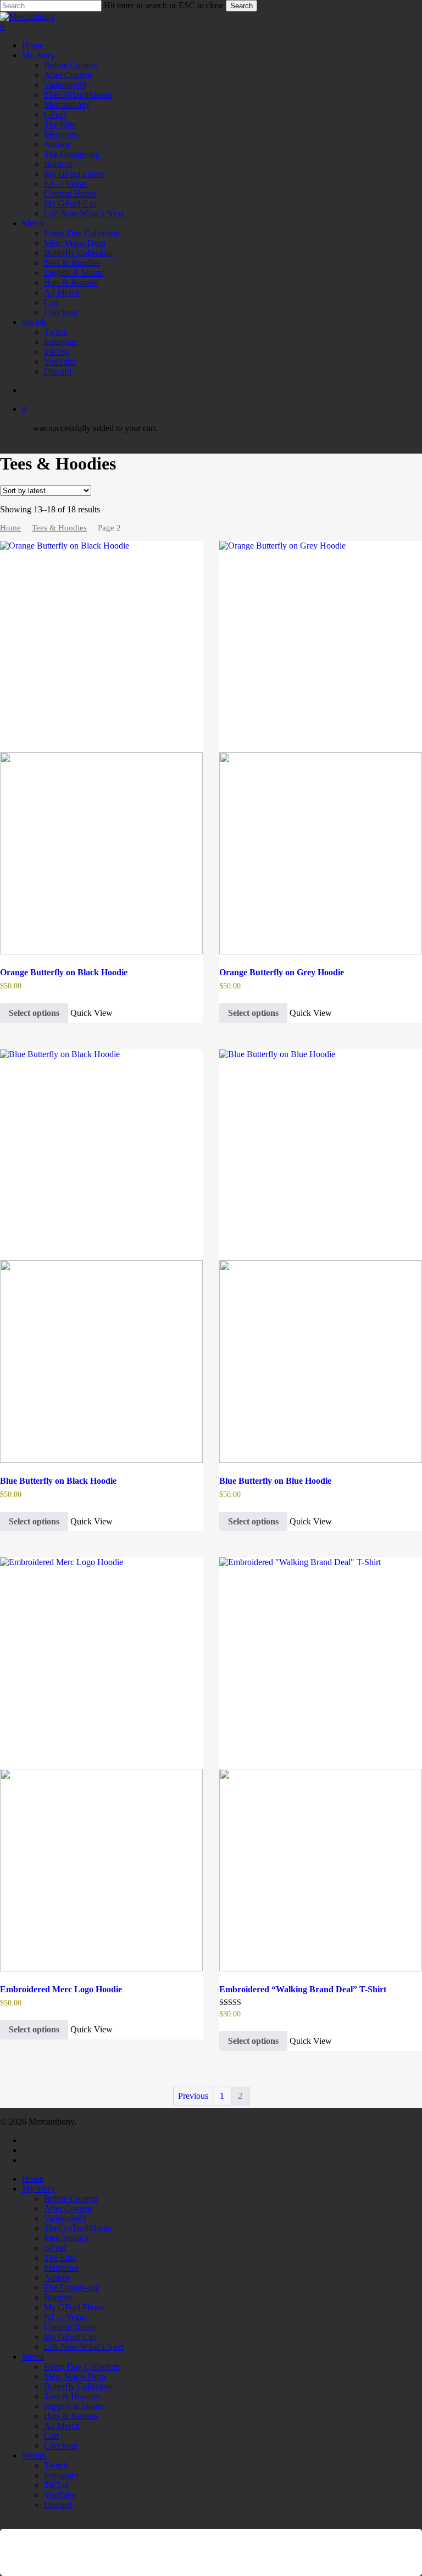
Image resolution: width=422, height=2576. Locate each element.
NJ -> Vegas (65, 2317)
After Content (68, 2208)
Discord (58, 2505)
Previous (193, 2096)
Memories (61, 2268)
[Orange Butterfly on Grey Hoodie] (321, 748)
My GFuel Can (70, 2337)
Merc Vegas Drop (75, 2376)
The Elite (60, 2258)
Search (241, 6)
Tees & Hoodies (59, 528)
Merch (33, 2357)
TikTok (57, 2485)
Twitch (56, 2465)
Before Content (71, 2198)
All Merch (62, 2426)
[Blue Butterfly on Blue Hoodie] (321, 1256)
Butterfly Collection (78, 2386)
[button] (3, 2524)
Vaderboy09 (65, 2218)
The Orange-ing (72, 2287)
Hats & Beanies (71, 2416)
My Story (38, 2189)
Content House (70, 2327)
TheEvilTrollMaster (78, 2228)
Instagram (61, 2475)
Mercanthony (67, 2238)
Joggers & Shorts (74, 2406)
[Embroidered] (321, 1764)
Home (10, 528)
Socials (34, 2455)
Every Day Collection (82, 2367)
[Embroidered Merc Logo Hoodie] (101, 1764)
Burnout (58, 2297)
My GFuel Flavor (74, 2307)
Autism (57, 2278)
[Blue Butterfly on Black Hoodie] (101, 1256)
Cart (51, 2436)
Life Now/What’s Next (84, 2347)
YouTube (60, 2495)
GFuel (55, 2248)
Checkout (61, 2446)
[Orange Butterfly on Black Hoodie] (101, 748)
